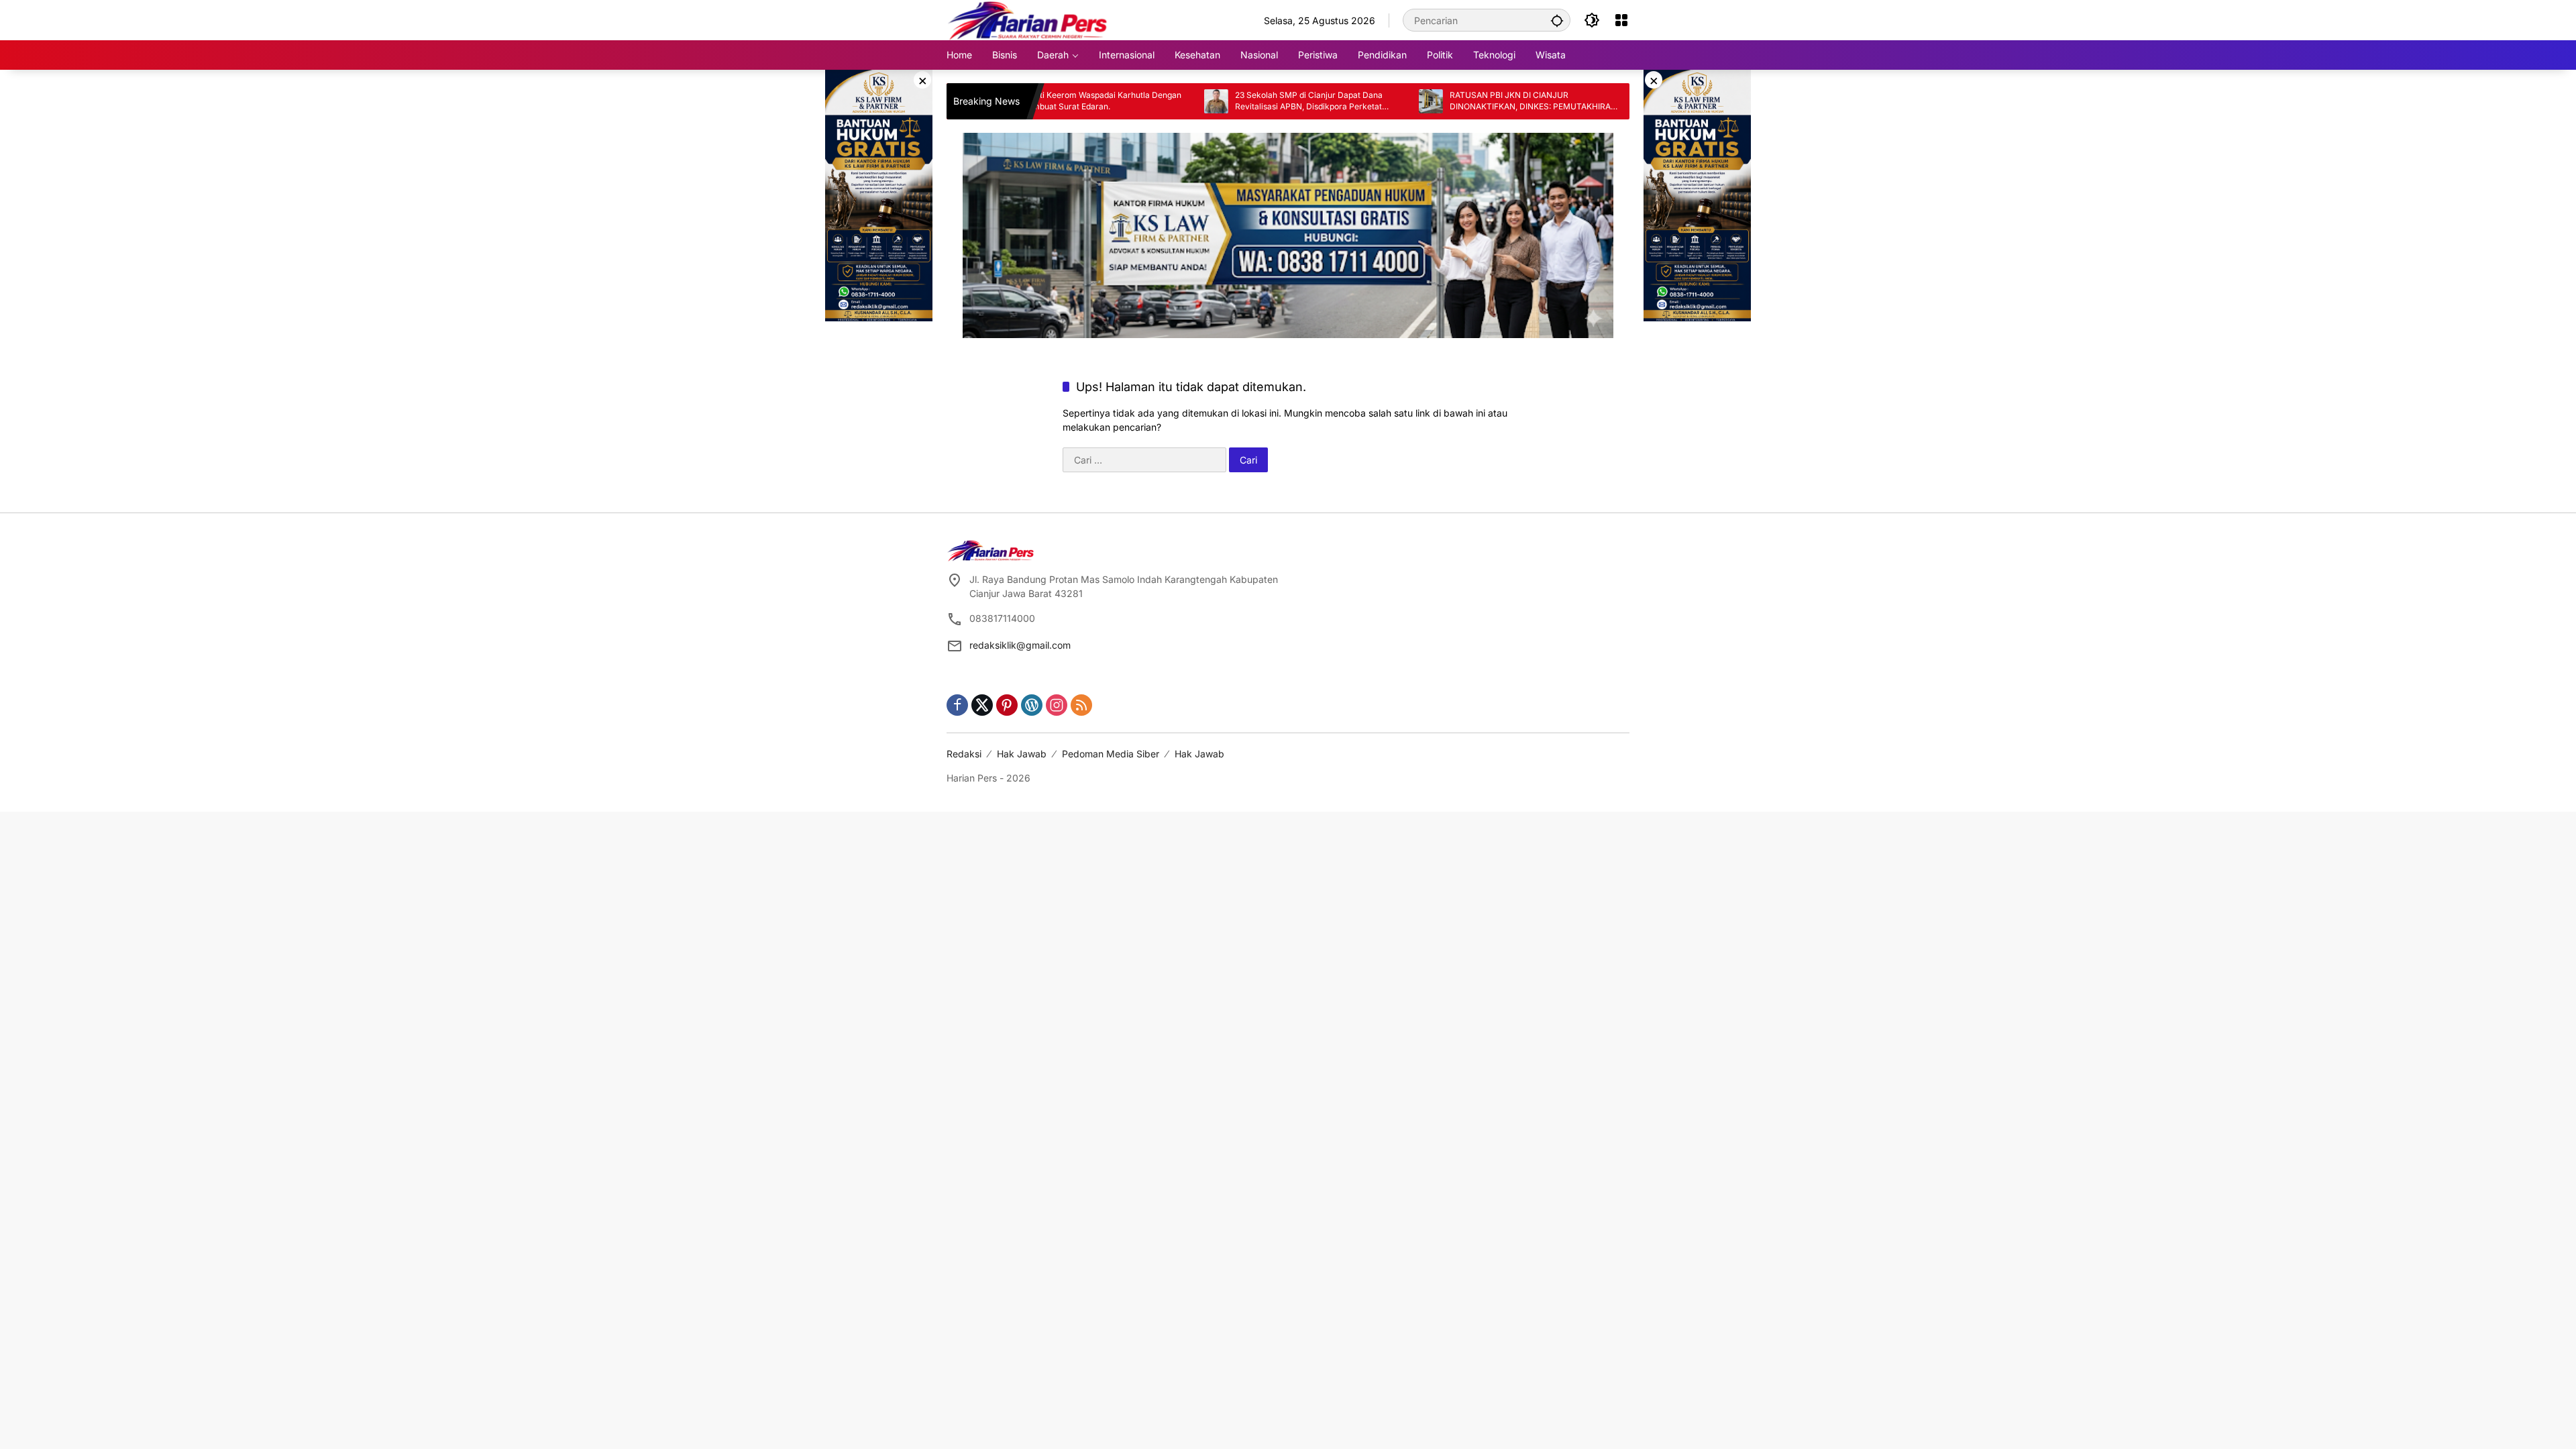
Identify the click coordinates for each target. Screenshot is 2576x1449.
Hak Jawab (1022, 754)
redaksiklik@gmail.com (1020, 645)
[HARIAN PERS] (1027, 19)
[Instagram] (1057, 705)
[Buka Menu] (1621, 20)
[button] (1557, 20)
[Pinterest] (1007, 705)
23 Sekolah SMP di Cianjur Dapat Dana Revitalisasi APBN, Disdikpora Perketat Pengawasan (1236, 101)
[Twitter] (982, 705)
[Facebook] (957, 705)
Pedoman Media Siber (1111, 754)
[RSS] (1081, 705)
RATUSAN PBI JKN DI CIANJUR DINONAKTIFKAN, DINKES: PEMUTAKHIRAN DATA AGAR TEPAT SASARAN (1460, 101)
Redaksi (964, 754)
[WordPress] (1032, 705)
